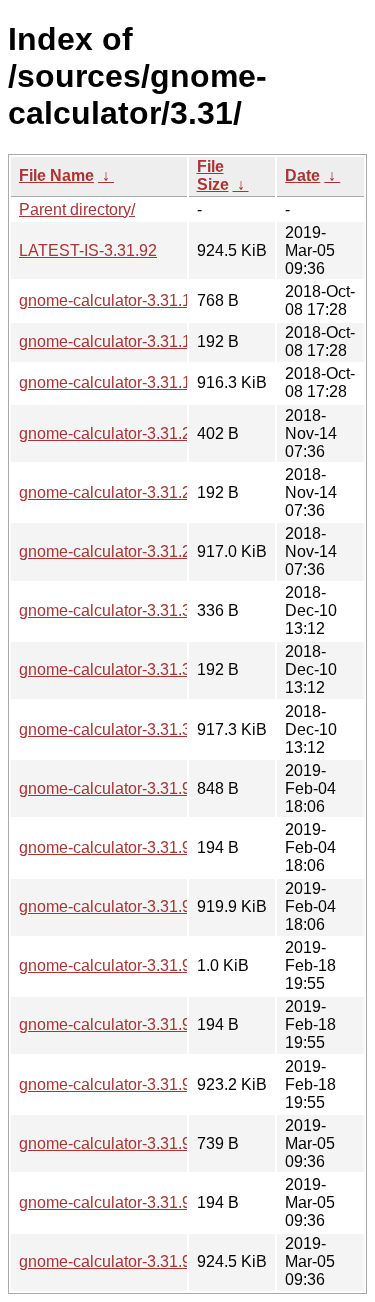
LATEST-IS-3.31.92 (88, 250)
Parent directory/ (77, 209)
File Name (56, 175)
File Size (213, 175)
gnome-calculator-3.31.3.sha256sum (148, 669)
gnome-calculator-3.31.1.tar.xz (125, 382)
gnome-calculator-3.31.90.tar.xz (130, 906)
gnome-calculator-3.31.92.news (130, 1143)
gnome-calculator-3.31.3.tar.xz (125, 729)
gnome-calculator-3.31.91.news (130, 965)
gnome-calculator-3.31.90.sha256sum (153, 847)
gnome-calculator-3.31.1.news (126, 300)
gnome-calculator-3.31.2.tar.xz (125, 551)
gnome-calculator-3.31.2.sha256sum (148, 492)
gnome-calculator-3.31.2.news (126, 433)
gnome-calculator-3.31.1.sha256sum (148, 341)
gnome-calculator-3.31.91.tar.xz (130, 1084)
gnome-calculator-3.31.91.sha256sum (153, 1024)
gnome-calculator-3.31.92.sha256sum (153, 1202)
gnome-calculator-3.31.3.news (126, 610)
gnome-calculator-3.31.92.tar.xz (130, 1261)
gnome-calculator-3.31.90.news (130, 788)
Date (302, 175)
